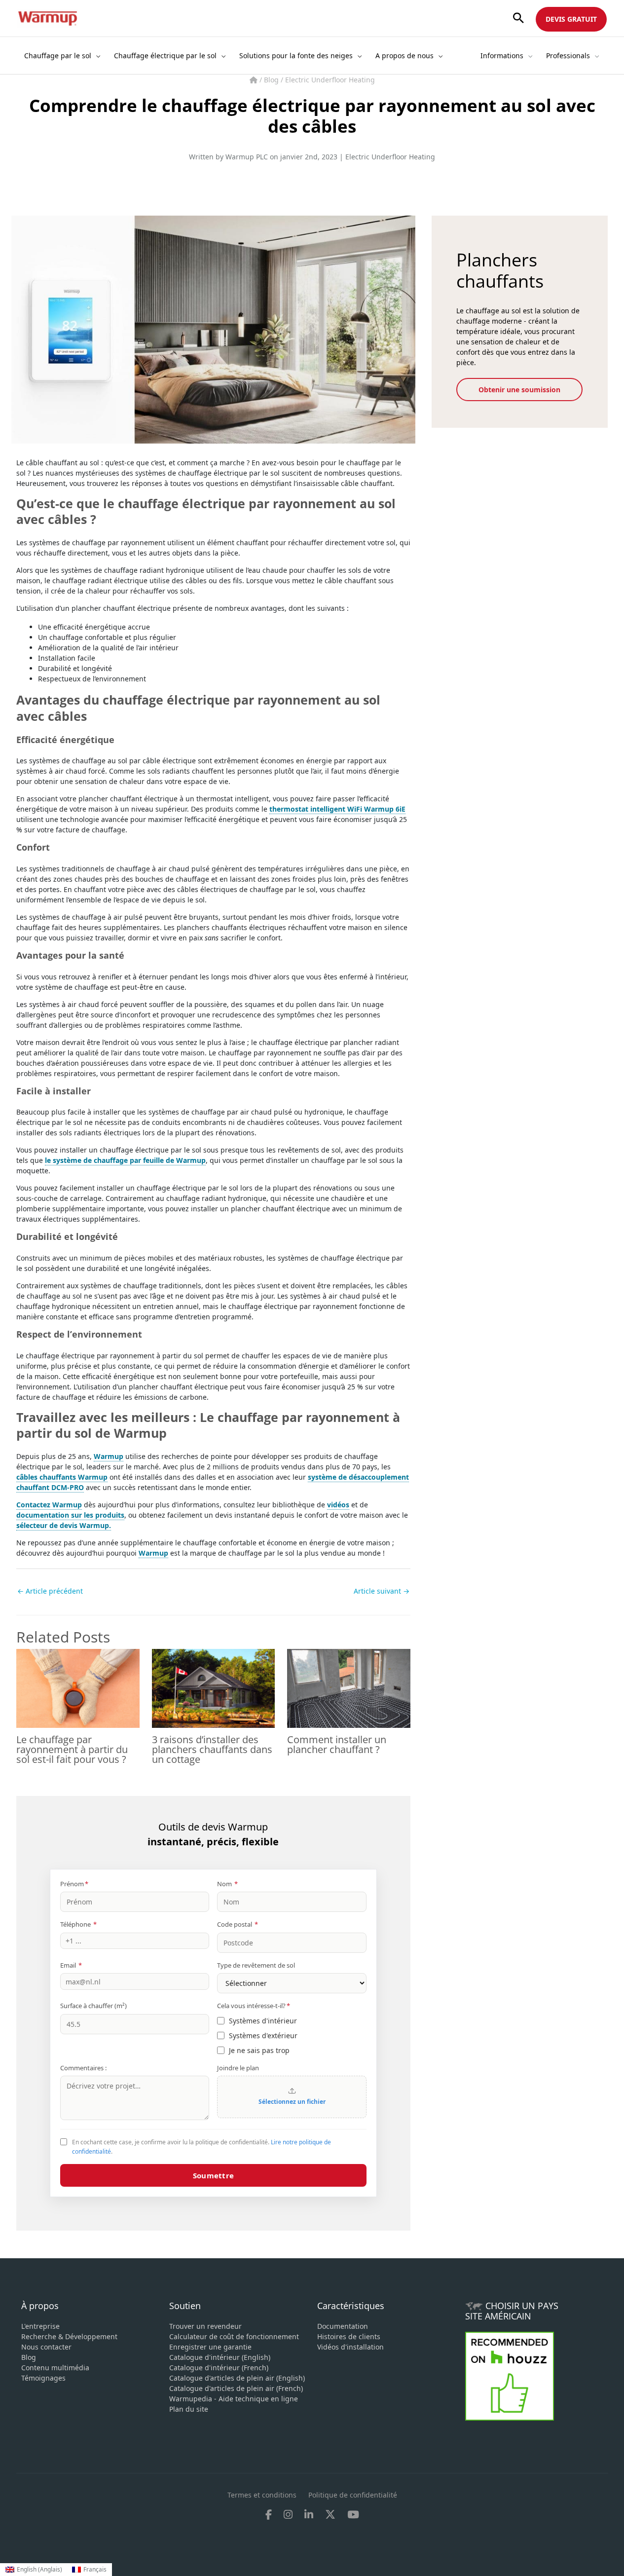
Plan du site (189, 2409)
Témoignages (43, 2378)
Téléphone (78, 1924)
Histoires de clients (349, 2336)
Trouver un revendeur (205, 2326)
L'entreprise (40, 2326)
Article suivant (382, 1591)
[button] (518, 19)
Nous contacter (46, 2347)
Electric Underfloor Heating (330, 80)
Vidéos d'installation (350, 2347)
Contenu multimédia (55, 2368)
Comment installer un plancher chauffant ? (337, 1744)
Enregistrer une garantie (210, 2347)
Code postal (238, 1924)
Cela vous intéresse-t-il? (254, 2006)
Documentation (343, 2326)
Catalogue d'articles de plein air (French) (236, 2388)
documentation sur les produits (70, 1515)
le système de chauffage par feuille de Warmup (125, 1160)
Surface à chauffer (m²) (93, 2006)
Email (71, 1965)
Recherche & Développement (69, 2336)
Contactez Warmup (49, 1505)
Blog (272, 80)
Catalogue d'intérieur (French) (219, 2368)
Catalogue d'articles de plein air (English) (237, 2378)
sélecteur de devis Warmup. (64, 1525)
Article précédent (50, 1591)
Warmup (109, 1456)
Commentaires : (83, 2068)
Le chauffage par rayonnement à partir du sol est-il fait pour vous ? (72, 1749)
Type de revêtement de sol (256, 1965)
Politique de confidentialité (353, 2495)
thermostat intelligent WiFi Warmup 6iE (337, 809)
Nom (227, 1884)
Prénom (74, 1884)
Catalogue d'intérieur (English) (220, 2357)
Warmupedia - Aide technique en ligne (234, 2399)
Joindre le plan (238, 2068)
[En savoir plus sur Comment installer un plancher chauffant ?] (349, 1688)
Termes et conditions (262, 2495)
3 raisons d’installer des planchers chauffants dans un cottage (212, 1749)
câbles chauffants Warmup (62, 1477)
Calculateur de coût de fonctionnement (234, 2336)
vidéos (338, 1505)
